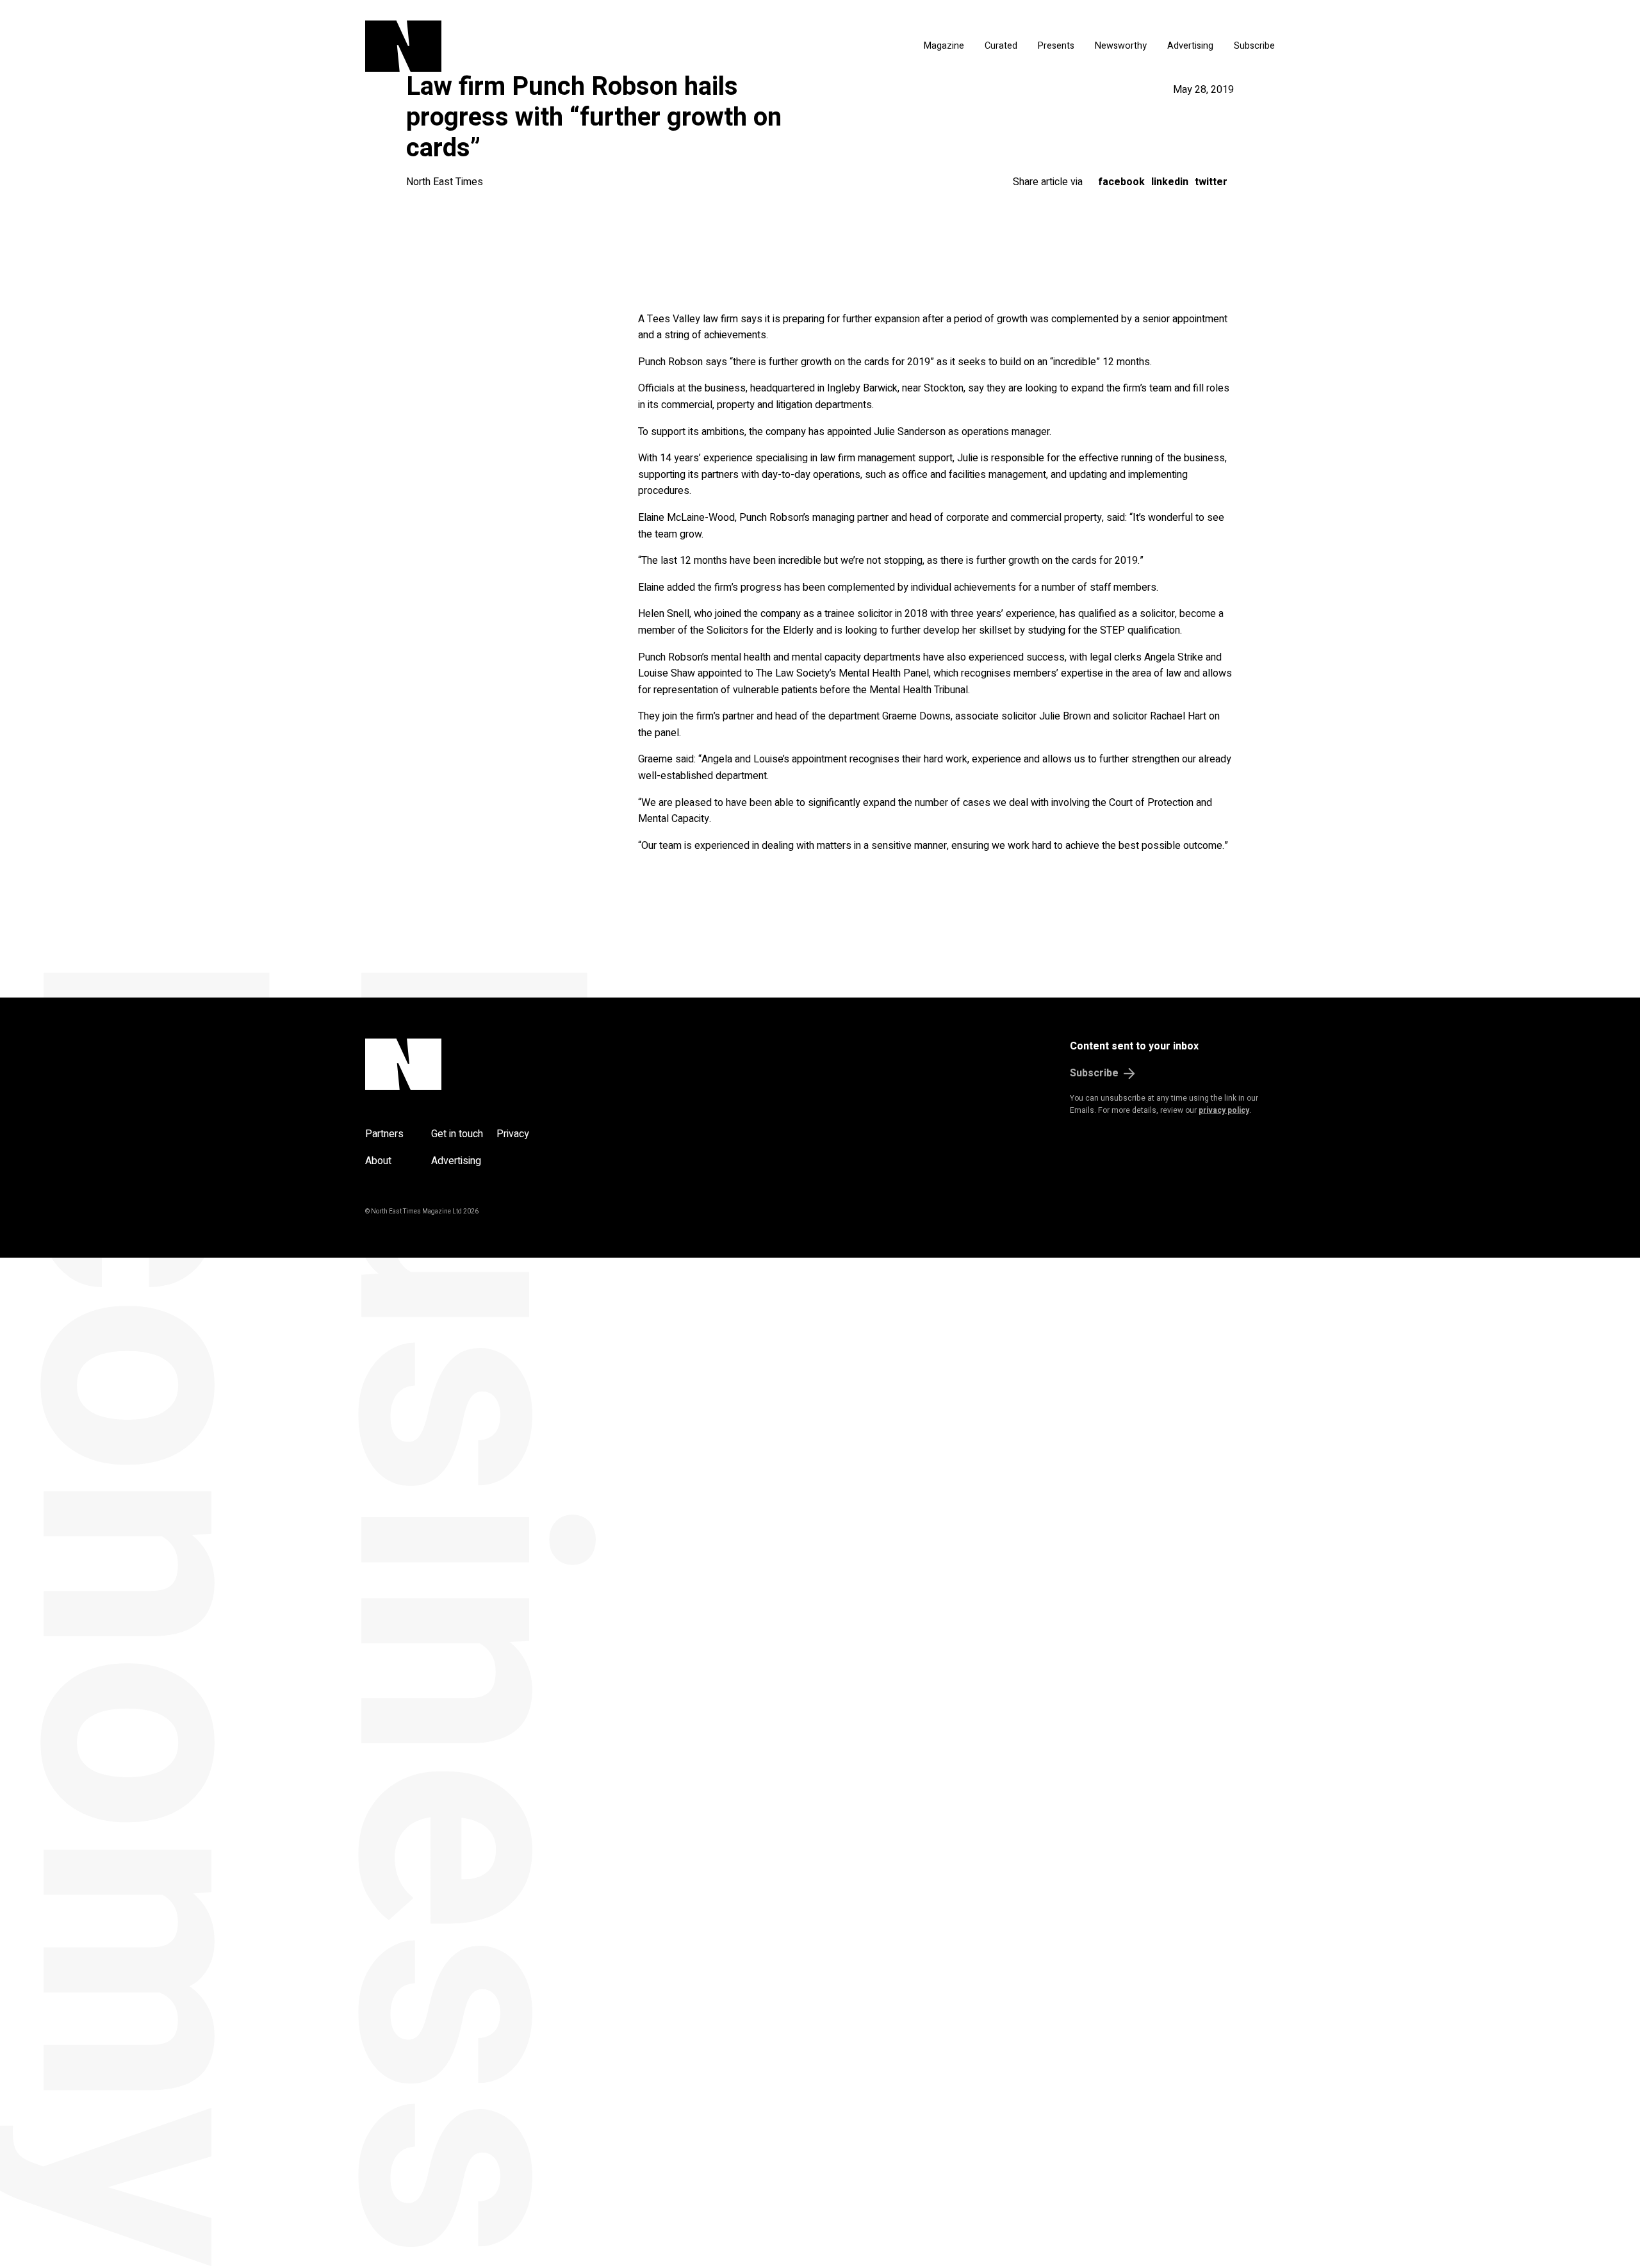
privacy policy (1224, 1110)
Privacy (513, 1134)
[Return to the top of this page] (465, 1064)
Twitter (1211, 182)
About (378, 1161)
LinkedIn (1170, 182)
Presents (1056, 46)
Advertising (1190, 46)
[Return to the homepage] (524, 46)
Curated (1001, 46)
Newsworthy (1121, 46)
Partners (384, 1134)
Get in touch (457, 1134)
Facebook (1121, 182)
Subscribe (1254, 46)
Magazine (944, 46)
